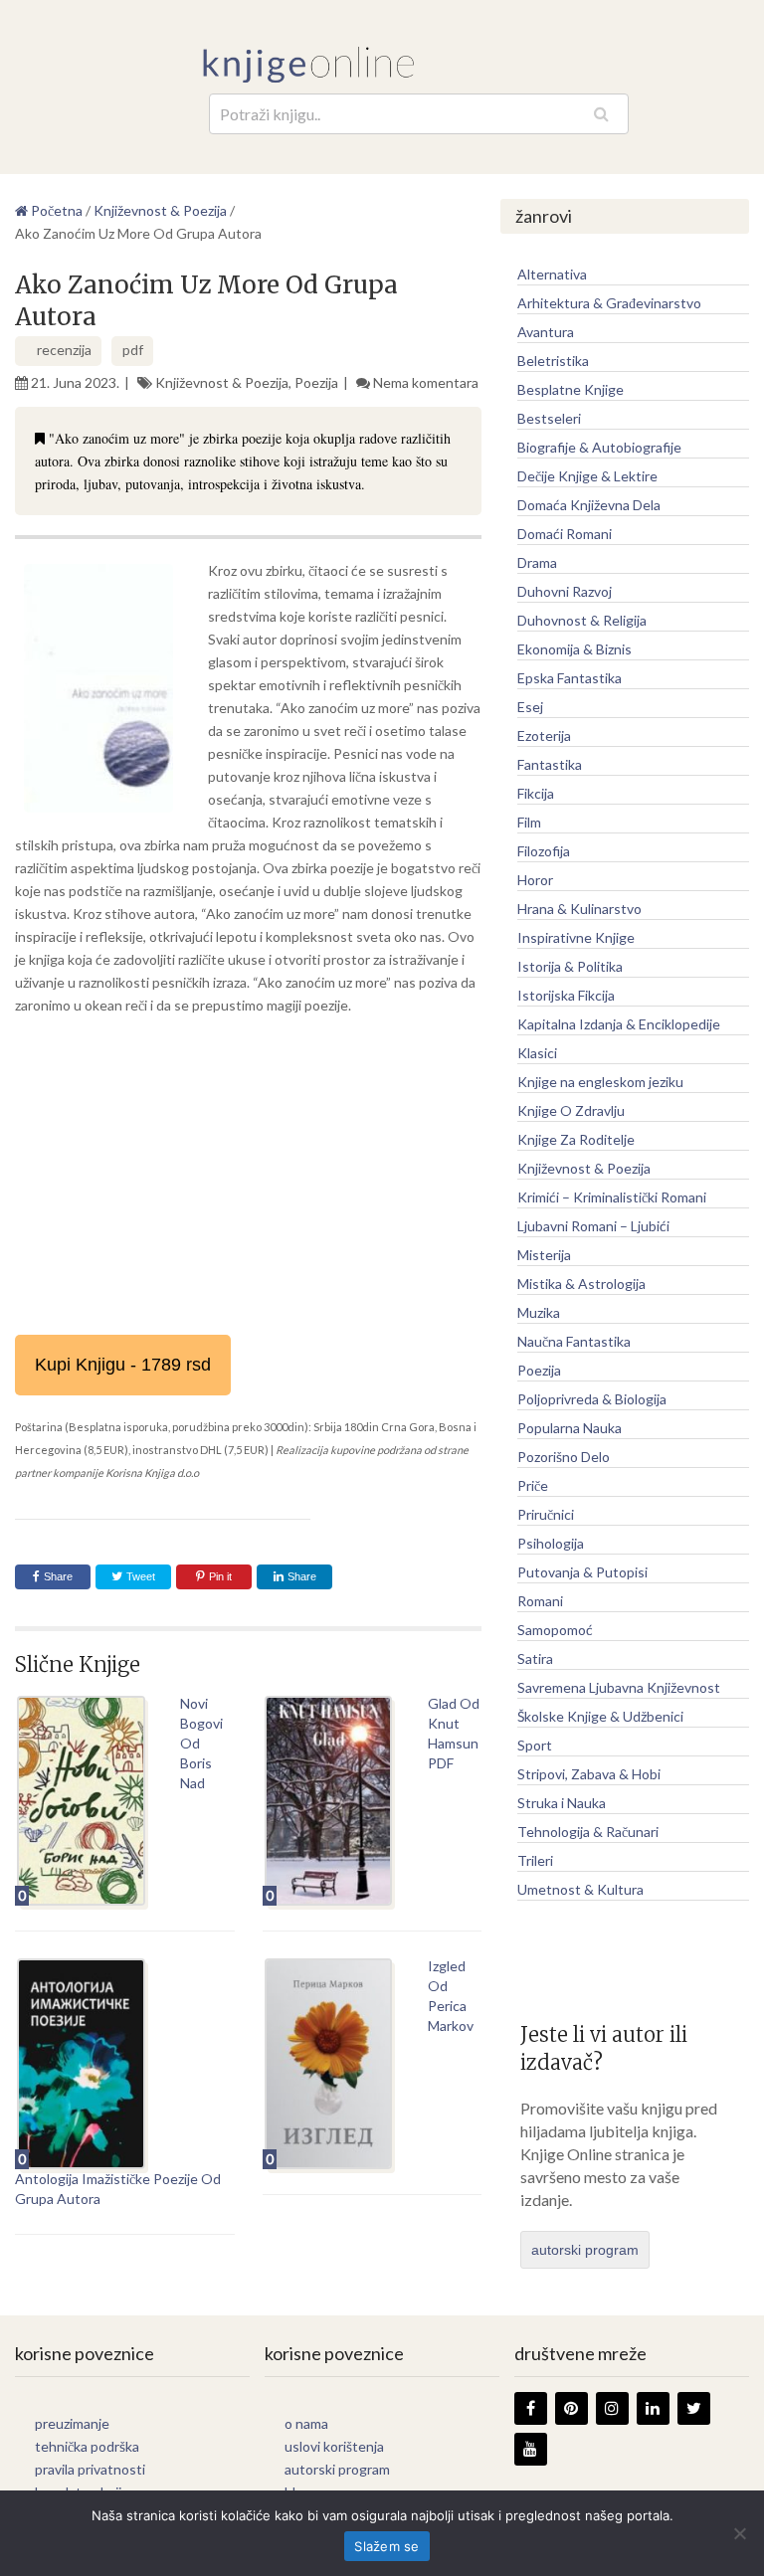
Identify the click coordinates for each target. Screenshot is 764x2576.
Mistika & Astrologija (581, 1284)
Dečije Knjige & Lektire (587, 476)
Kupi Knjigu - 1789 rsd (123, 1365)
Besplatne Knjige (571, 389)
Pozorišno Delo (564, 1457)
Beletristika (553, 361)
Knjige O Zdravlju (571, 1110)
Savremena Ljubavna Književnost (619, 1687)
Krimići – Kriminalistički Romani (612, 1197)
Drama (537, 562)
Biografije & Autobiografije (599, 447)
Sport (535, 1745)
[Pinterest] (572, 2408)
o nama (306, 2423)
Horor (535, 880)
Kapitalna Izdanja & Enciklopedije (619, 1024)
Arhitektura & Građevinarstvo (609, 303)
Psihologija (551, 1543)
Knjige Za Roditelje (576, 1139)
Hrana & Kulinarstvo (579, 909)
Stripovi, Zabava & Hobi (589, 1774)
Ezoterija (544, 736)
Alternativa (552, 274)
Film (529, 822)
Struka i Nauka (562, 1803)
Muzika (539, 1312)
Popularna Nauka (570, 1428)
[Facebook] (531, 2408)
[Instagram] (612, 2408)
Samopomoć (555, 1630)
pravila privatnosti (90, 2469)
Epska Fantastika (570, 678)
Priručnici (546, 1514)
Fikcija (536, 793)
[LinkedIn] (653, 2408)
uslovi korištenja (334, 2446)
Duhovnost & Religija (582, 620)
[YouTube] (531, 2449)
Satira (535, 1658)
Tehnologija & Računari (588, 1832)
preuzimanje (72, 2423)
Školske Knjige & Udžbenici (600, 1716)
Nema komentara (426, 382)
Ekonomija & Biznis (574, 649)
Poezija (316, 382)
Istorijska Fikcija (566, 995)
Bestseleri (549, 418)
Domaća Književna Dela (589, 505)
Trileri (535, 1860)
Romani (540, 1601)
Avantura (546, 332)
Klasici (537, 1053)
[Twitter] (694, 2408)
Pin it (220, 1576)
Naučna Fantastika (574, 1341)
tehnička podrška (87, 2446)
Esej (530, 707)
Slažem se (386, 2546)
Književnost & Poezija (222, 382)
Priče (533, 1485)
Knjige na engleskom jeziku (600, 1082)
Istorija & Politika (570, 966)
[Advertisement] (248, 1176)
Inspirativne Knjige (576, 937)
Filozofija (544, 851)
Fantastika (550, 764)
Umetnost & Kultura (580, 1889)
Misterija (544, 1255)
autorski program (585, 2250)
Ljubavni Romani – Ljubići (593, 1226)
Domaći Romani (565, 534)
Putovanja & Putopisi (582, 1572)
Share (58, 1576)
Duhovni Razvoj (565, 591)
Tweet (139, 1576)
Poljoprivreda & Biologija (592, 1399)
